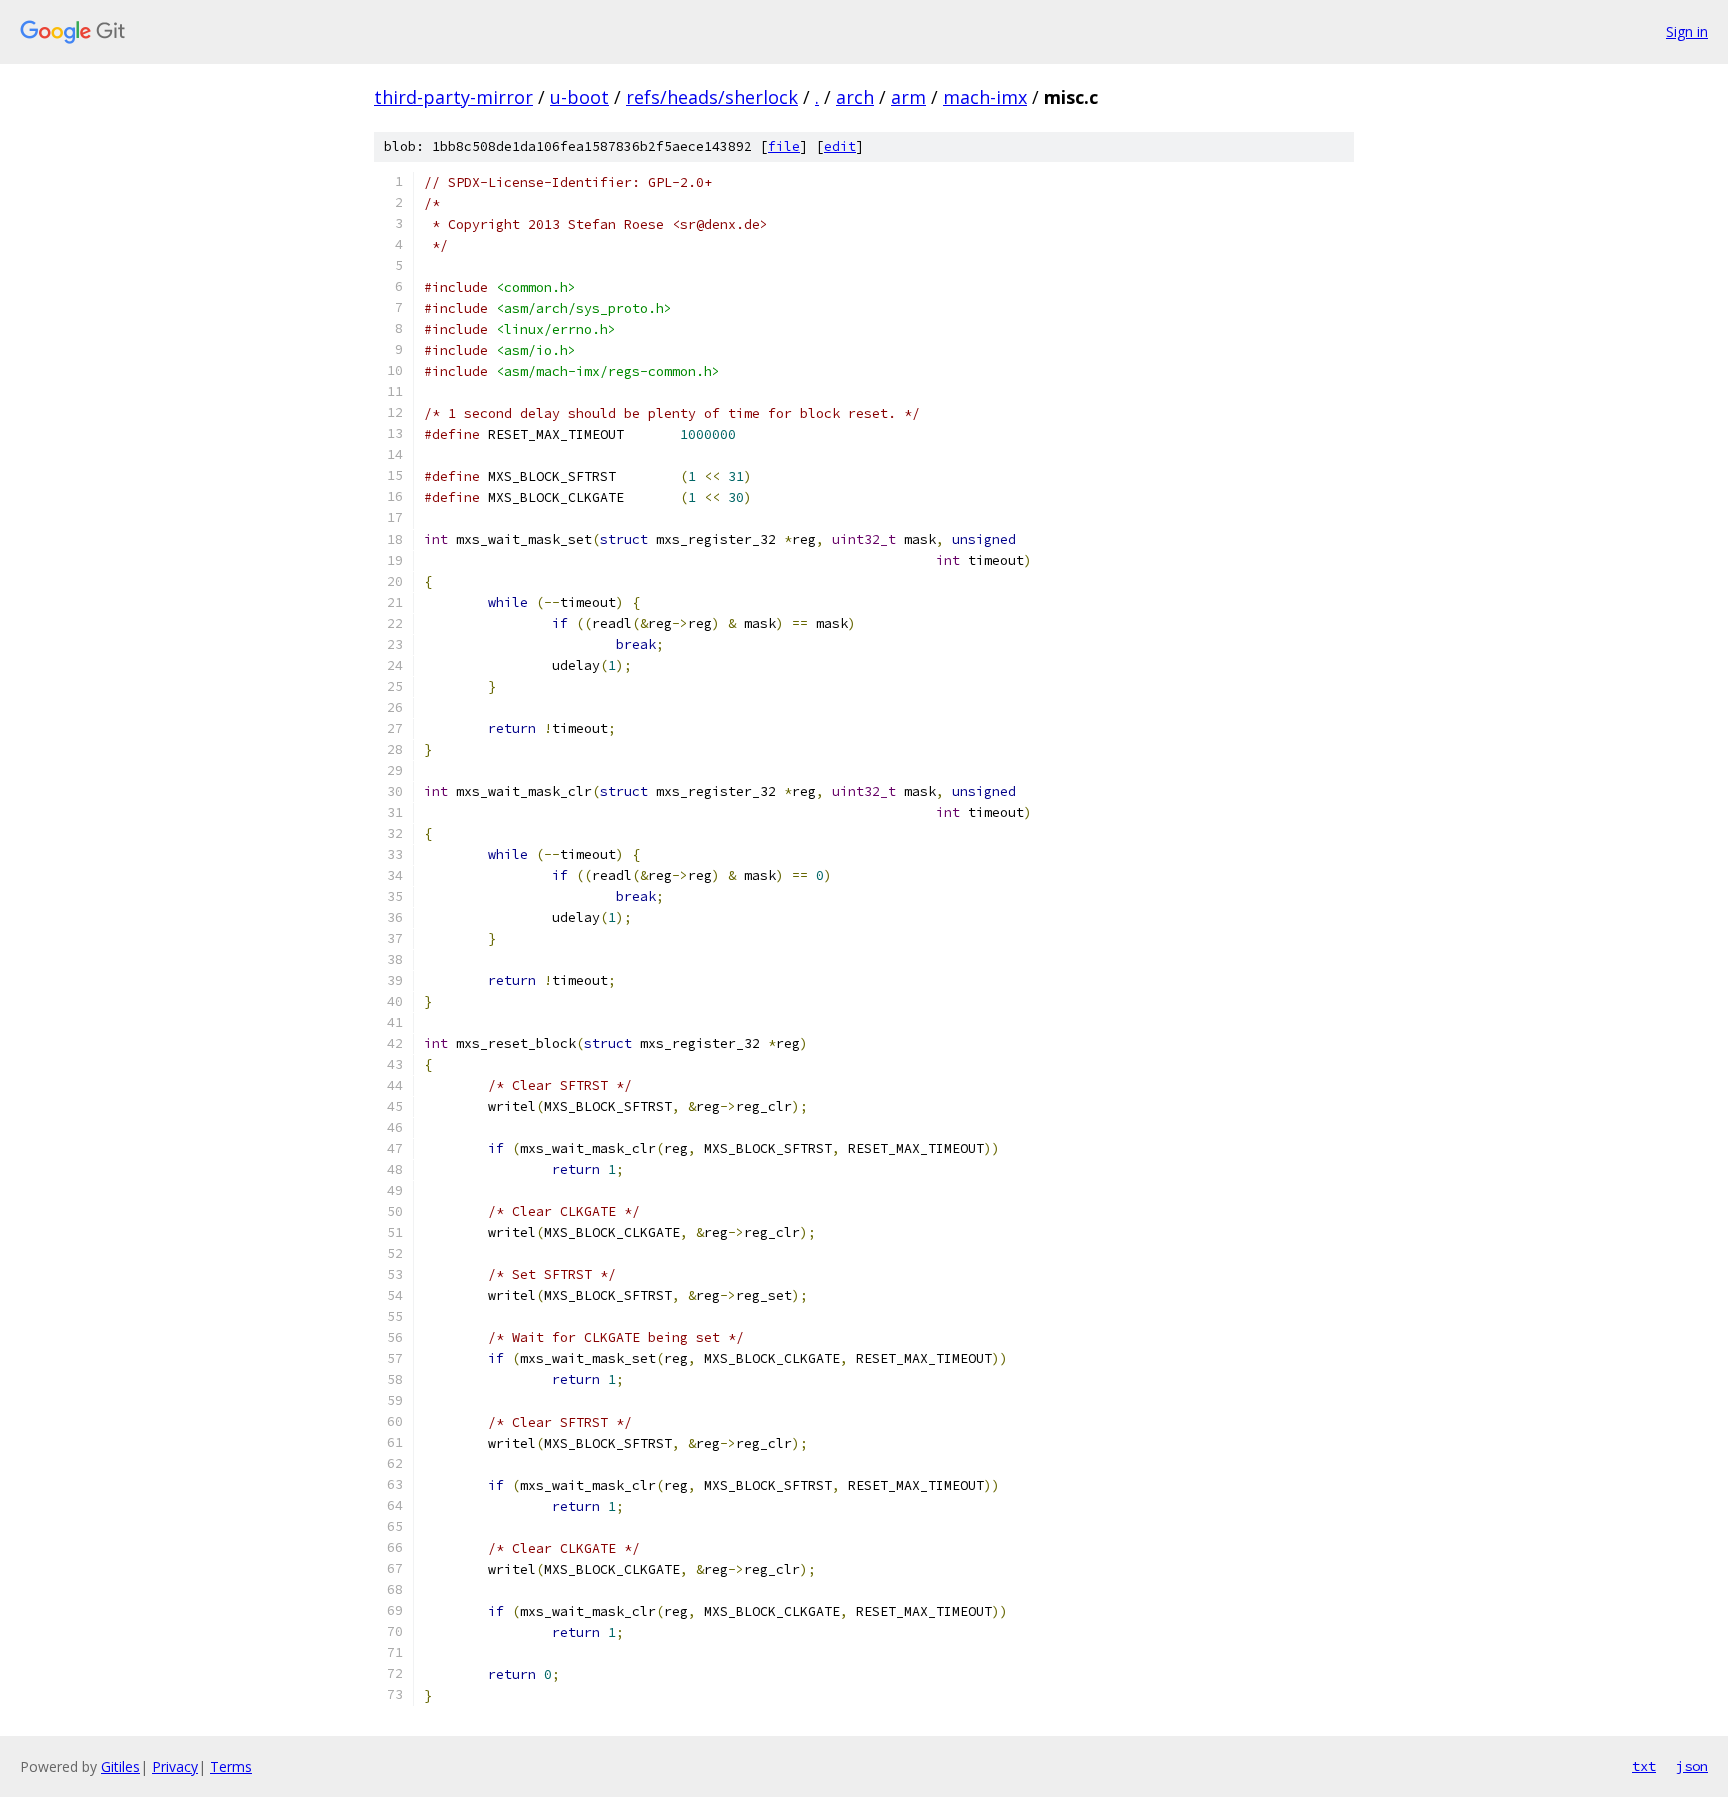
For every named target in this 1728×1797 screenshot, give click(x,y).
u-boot (579, 97)
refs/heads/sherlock (712, 97)
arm (908, 97)
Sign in (1687, 31)
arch (855, 97)
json (1692, 1766)
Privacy (175, 1766)
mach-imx (985, 97)
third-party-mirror (453, 97)
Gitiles (120, 1766)
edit (840, 146)
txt (1644, 1766)
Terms (231, 1766)
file (784, 146)
